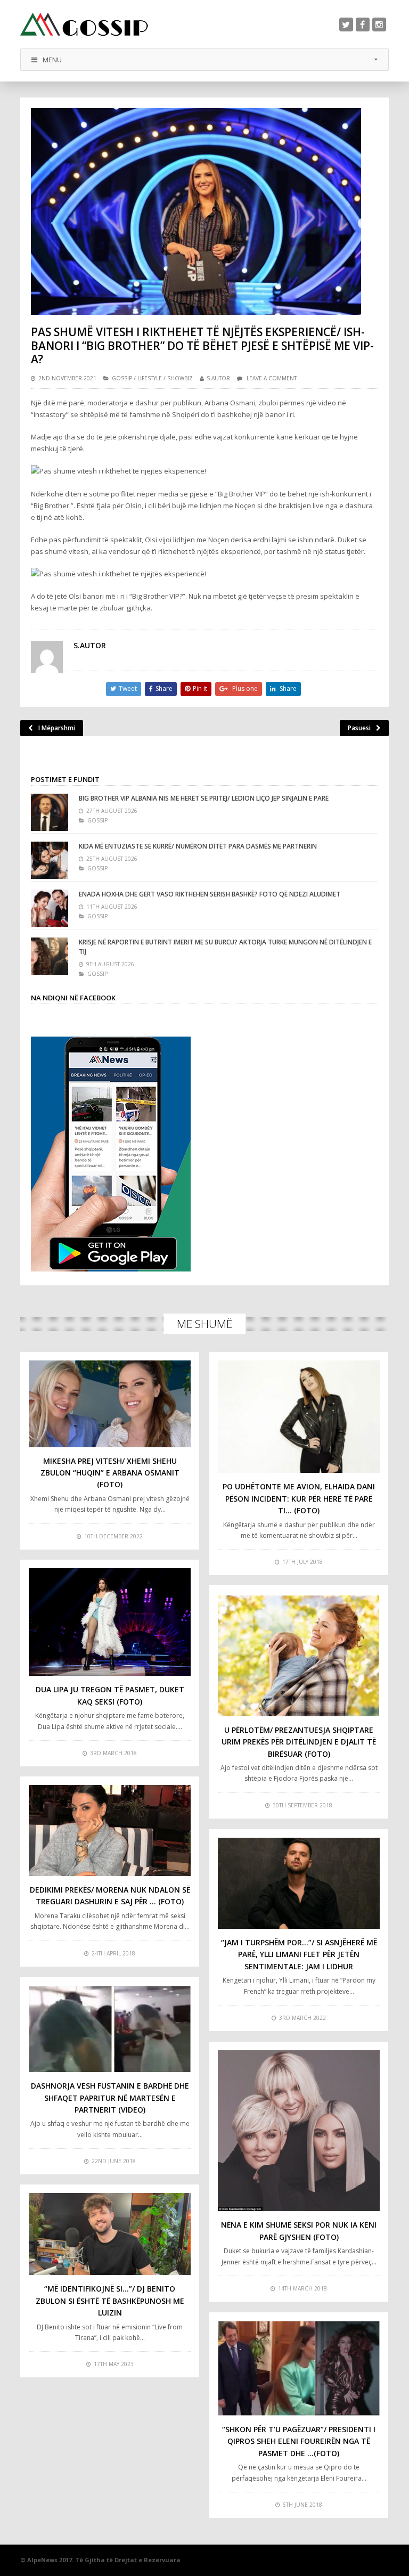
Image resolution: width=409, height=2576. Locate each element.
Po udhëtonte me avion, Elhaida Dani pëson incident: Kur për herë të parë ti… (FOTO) (299, 1498)
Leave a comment (272, 378)
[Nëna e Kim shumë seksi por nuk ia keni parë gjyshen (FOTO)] (299, 2131)
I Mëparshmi (57, 728)
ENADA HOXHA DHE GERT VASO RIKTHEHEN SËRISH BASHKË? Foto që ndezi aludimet (210, 894)
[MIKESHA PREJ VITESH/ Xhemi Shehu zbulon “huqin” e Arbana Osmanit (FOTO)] (110, 1404)
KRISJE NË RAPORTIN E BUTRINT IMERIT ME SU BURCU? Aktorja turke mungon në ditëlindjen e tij (225, 947)
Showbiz (180, 378)
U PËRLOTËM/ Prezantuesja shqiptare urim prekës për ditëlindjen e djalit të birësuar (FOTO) (299, 1742)
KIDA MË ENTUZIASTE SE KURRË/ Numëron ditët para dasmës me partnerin (198, 846)
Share (164, 688)
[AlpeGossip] (84, 24)
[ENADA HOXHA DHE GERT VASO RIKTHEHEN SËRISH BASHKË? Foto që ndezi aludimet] (50, 908)
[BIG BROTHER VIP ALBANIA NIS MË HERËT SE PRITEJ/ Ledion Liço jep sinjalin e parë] (50, 812)
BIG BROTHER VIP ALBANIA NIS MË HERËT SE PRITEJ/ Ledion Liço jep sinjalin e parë (204, 798)
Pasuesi (359, 728)
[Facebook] (363, 25)
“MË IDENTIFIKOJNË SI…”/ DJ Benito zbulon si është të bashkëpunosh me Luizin (110, 2301)
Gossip (122, 378)
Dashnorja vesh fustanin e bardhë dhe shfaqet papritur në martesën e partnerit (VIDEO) (110, 2098)
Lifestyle (150, 378)
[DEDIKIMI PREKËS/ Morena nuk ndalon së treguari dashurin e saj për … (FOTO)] (110, 1831)
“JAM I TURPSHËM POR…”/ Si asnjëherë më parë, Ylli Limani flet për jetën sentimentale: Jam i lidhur (299, 1954)
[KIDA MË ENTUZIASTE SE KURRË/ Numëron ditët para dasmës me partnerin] (50, 860)
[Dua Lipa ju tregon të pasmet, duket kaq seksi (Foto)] (110, 1622)
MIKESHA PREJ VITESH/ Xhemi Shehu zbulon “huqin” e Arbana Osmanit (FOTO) (110, 1473)
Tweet (128, 688)
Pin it (200, 688)
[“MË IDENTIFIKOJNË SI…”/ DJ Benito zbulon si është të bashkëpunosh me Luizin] (110, 2234)
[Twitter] (346, 25)
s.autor (218, 378)
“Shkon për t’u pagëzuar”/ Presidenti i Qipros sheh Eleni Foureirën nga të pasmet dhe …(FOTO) (299, 2441)
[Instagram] (379, 25)
